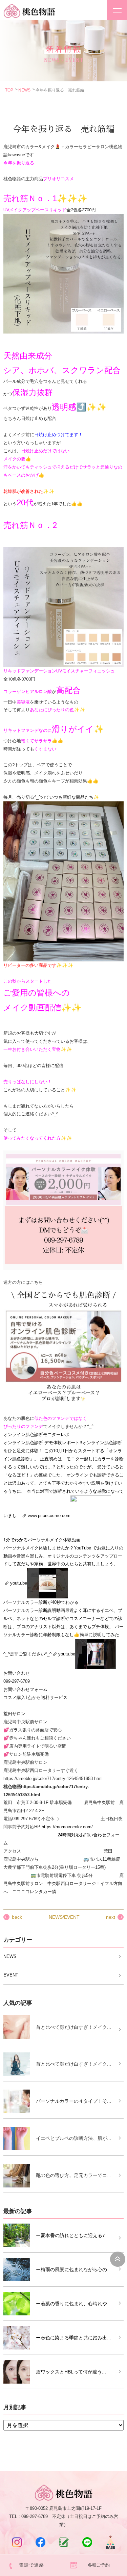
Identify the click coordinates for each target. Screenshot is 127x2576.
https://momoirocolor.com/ (67, 1827)
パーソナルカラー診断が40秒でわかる (41, 1602)
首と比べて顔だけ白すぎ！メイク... (73, 2027)
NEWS (24, 90)
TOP (9, 90)
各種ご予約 (99, 2565)
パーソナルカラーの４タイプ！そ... (73, 2101)
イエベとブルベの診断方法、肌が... (73, 2138)
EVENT (11, 1975)
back (17, 1917)
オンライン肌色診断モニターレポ (36, 1435)
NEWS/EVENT (64, 1917)
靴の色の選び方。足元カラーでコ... (73, 2175)
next (111, 1917)
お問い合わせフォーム (25, 1689)
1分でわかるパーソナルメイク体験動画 (42, 1540)
